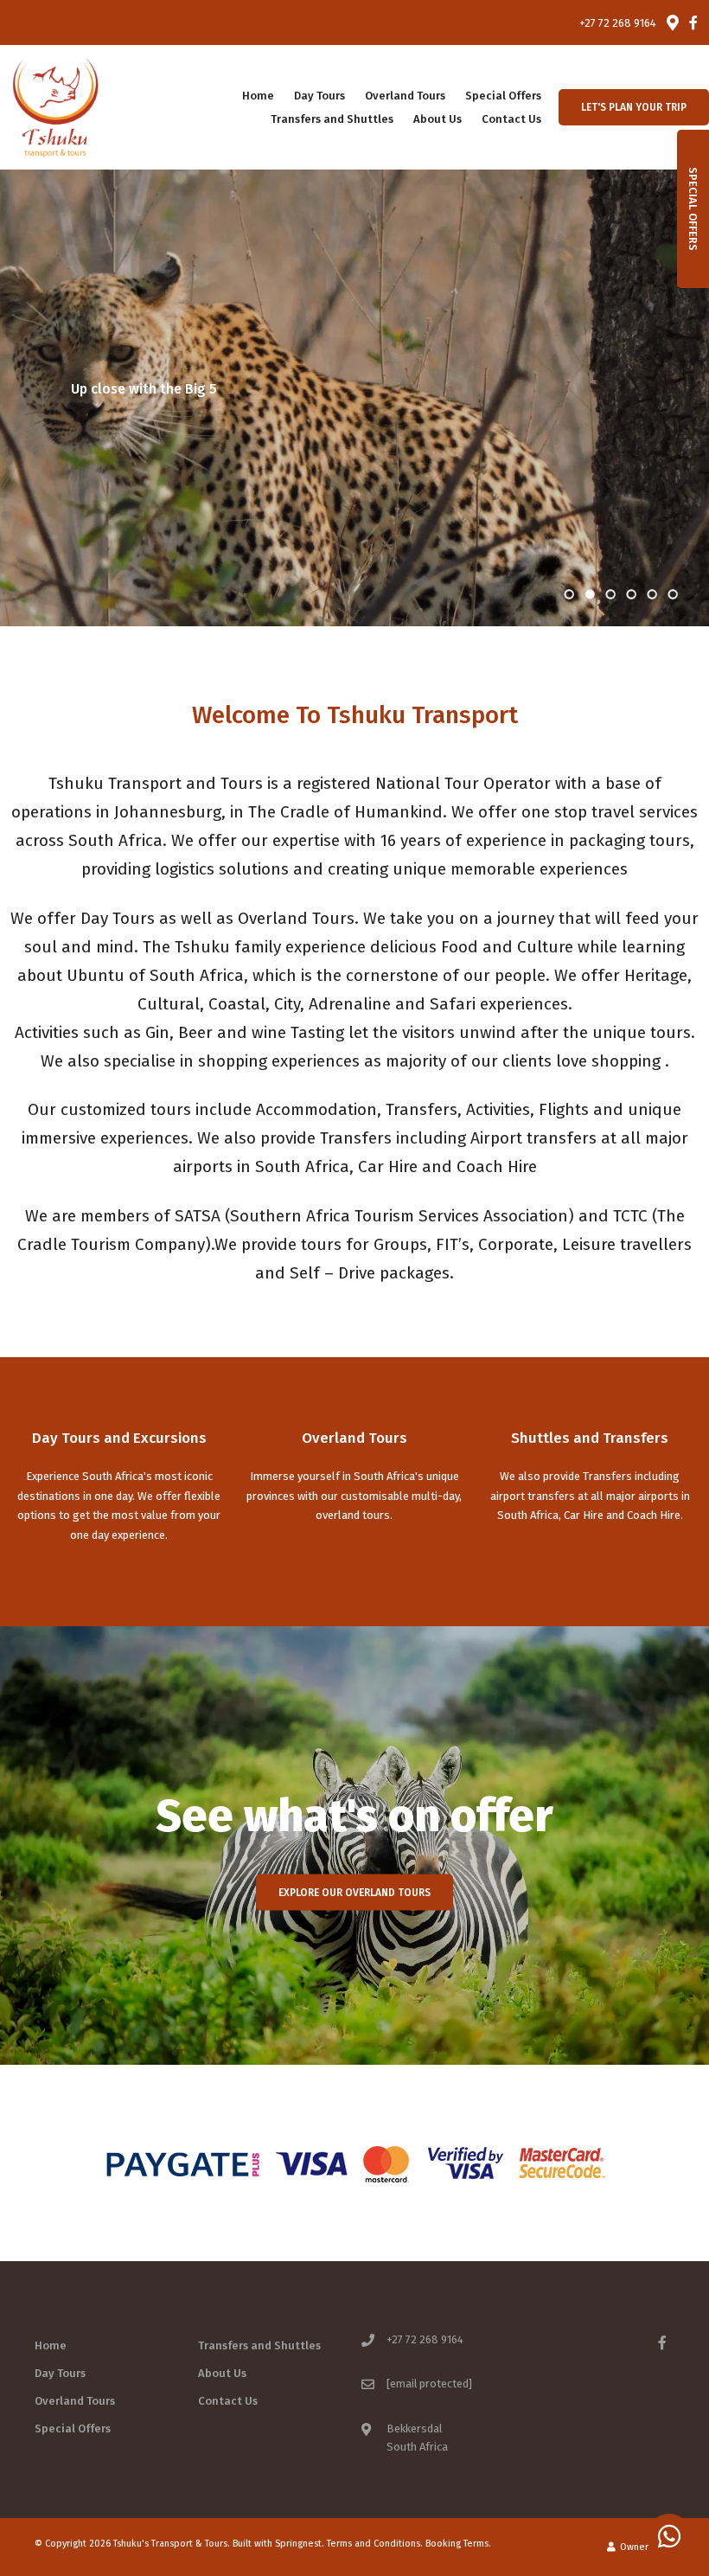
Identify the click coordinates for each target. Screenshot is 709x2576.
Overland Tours (405, 96)
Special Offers (503, 96)
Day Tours (319, 96)
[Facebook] (693, 22)
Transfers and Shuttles (332, 119)
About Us (438, 119)
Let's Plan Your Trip (634, 107)
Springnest (298, 2544)
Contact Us (511, 119)
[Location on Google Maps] (672, 22)
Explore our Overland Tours (354, 1893)
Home (258, 96)
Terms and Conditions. (375, 2544)
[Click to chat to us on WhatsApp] (669, 2536)
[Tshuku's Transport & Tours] (55, 106)
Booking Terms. (458, 2544)
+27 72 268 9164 (618, 23)
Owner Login (646, 2547)
